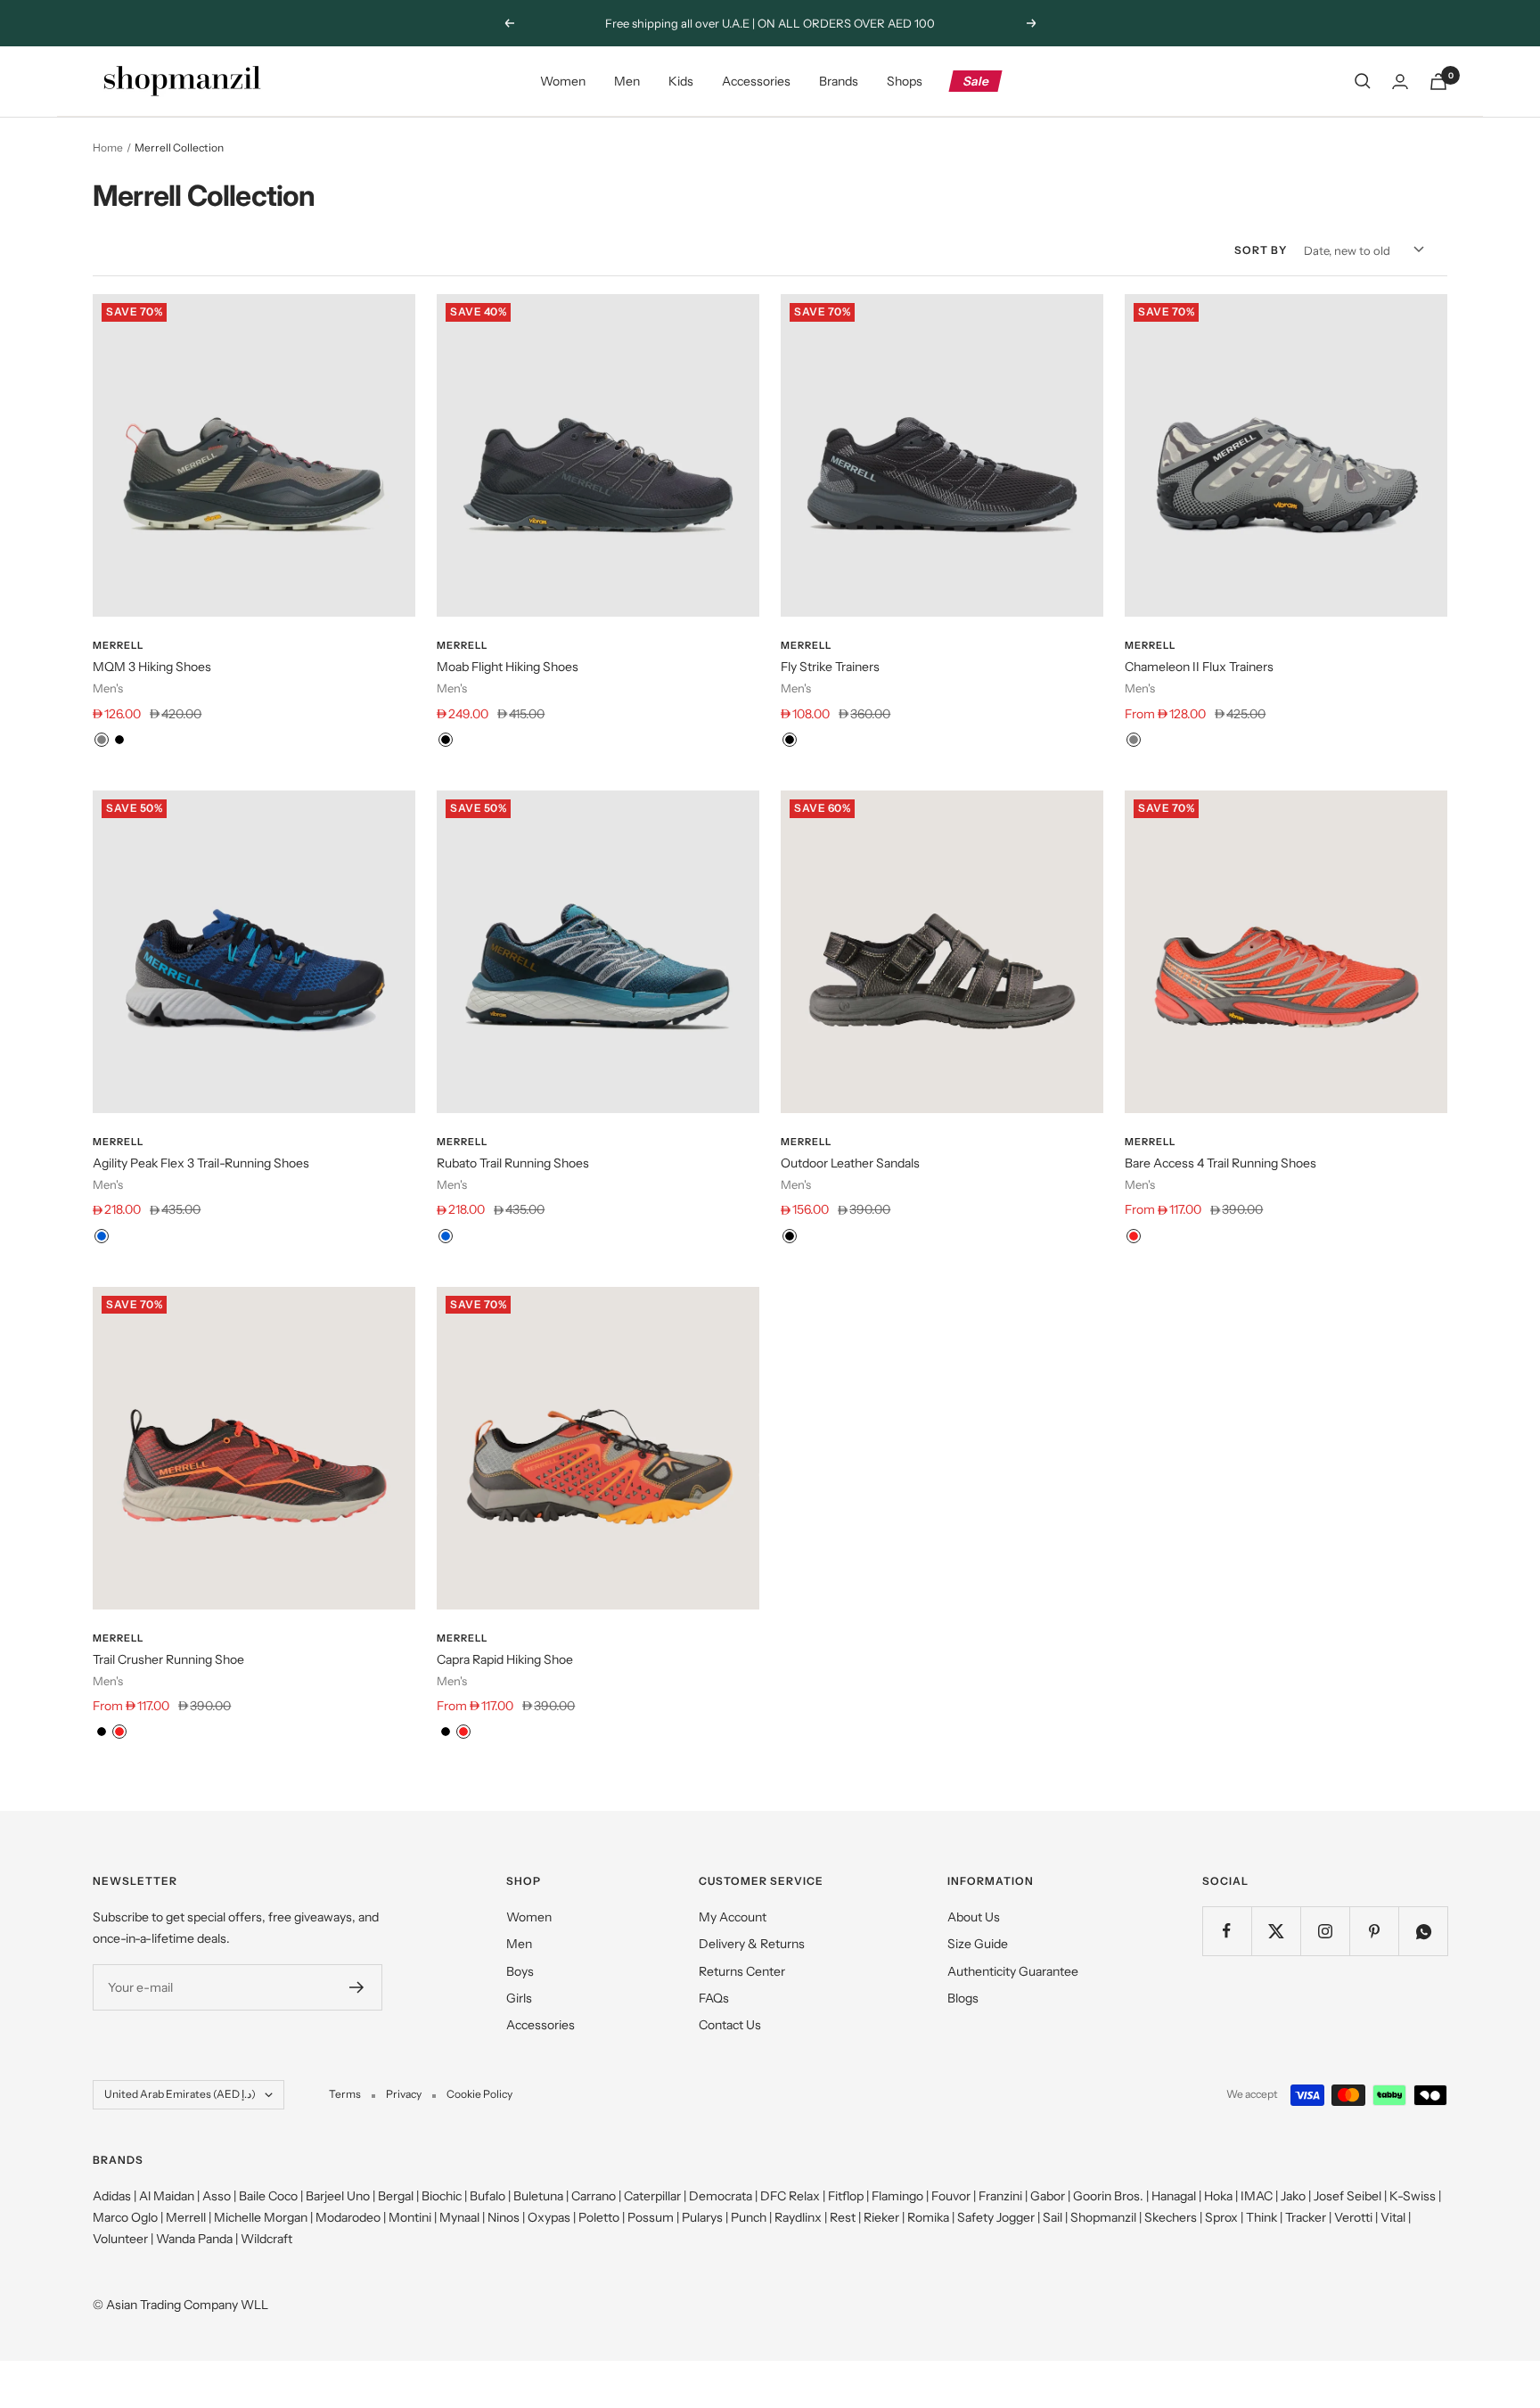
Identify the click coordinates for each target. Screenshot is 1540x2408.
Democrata (721, 2196)
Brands (839, 81)
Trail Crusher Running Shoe (168, 1659)
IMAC (1257, 2196)
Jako (1293, 2196)
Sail (1053, 2217)
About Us (974, 1917)
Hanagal (1174, 2196)
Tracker (1306, 2217)
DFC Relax (790, 2196)
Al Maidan (167, 2196)
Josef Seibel (1347, 2196)
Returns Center (742, 1971)
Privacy (404, 2094)
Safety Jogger (996, 2217)
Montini (410, 2217)
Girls (519, 1998)
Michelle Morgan (261, 2217)
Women (563, 81)
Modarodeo (348, 2217)
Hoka (1218, 2196)
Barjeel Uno (338, 2196)
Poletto (599, 2217)
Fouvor (951, 2196)
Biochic (442, 2196)
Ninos (504, 2217)
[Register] (357, 1987)
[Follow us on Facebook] (1227, 1931)
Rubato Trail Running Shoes (513, 1163)
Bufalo (487, 2196)
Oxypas (549, 2217)
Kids (681, 81)
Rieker (881, 2217)
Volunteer (120, 2239)
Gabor (1048, 2196)
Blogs (963, 1998)
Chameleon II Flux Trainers (1199, 667)
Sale (976, 81)
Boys (520, 1971)
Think (1261, 2217)
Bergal (396, 2196)
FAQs (714, 1998)
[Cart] (1438, 82)
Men (627, 81)
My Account (733, 1917)
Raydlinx (798, 2217)
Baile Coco (268, 2196)
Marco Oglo (125, 2217)
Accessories (756, 81)
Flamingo (897, 2196)
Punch (749, 2217)
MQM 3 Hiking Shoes (152, 667)
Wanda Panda (194, 2239)
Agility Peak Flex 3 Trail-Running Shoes (201, 1163)
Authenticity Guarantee (1013, 1971)
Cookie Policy (479, 2094)
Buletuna (538, 2196)
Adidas (112, 2196)
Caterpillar (652, 2196)
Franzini (1000, 2196)
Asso (217, 2196)
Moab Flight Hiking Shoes (508, 667)
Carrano (594, 2196)
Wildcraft (266, 2239)
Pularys (702, 2217)
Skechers (1171, 2217)
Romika (928, 2217)
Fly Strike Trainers (830, 667)
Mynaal (459, 2217)
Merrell (118, 645)
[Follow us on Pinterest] (1374, 1931)
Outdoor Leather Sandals (850, 1163)
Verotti (1353, 2217)
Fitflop (846, 2196)
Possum (651, 2217)
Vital (1393, 2217)
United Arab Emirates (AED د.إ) (180, 2094)
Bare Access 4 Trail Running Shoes (1221, 1163)
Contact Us (730, 2025)
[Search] (1363, 81)
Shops (905, 81)
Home (108, 147)
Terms (345, 2094)
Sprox (1221, 2217)
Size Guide (978, 1944)
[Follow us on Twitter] (1276, 1931)
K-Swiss (1413, 2196)
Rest (843, 2217)
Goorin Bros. (1108, 2196)
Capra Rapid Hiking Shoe (505, 1659)
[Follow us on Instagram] (1325, 1931)
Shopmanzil (1103, 2217)
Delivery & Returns (752, 1944)
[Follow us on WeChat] (1423, 1931)
